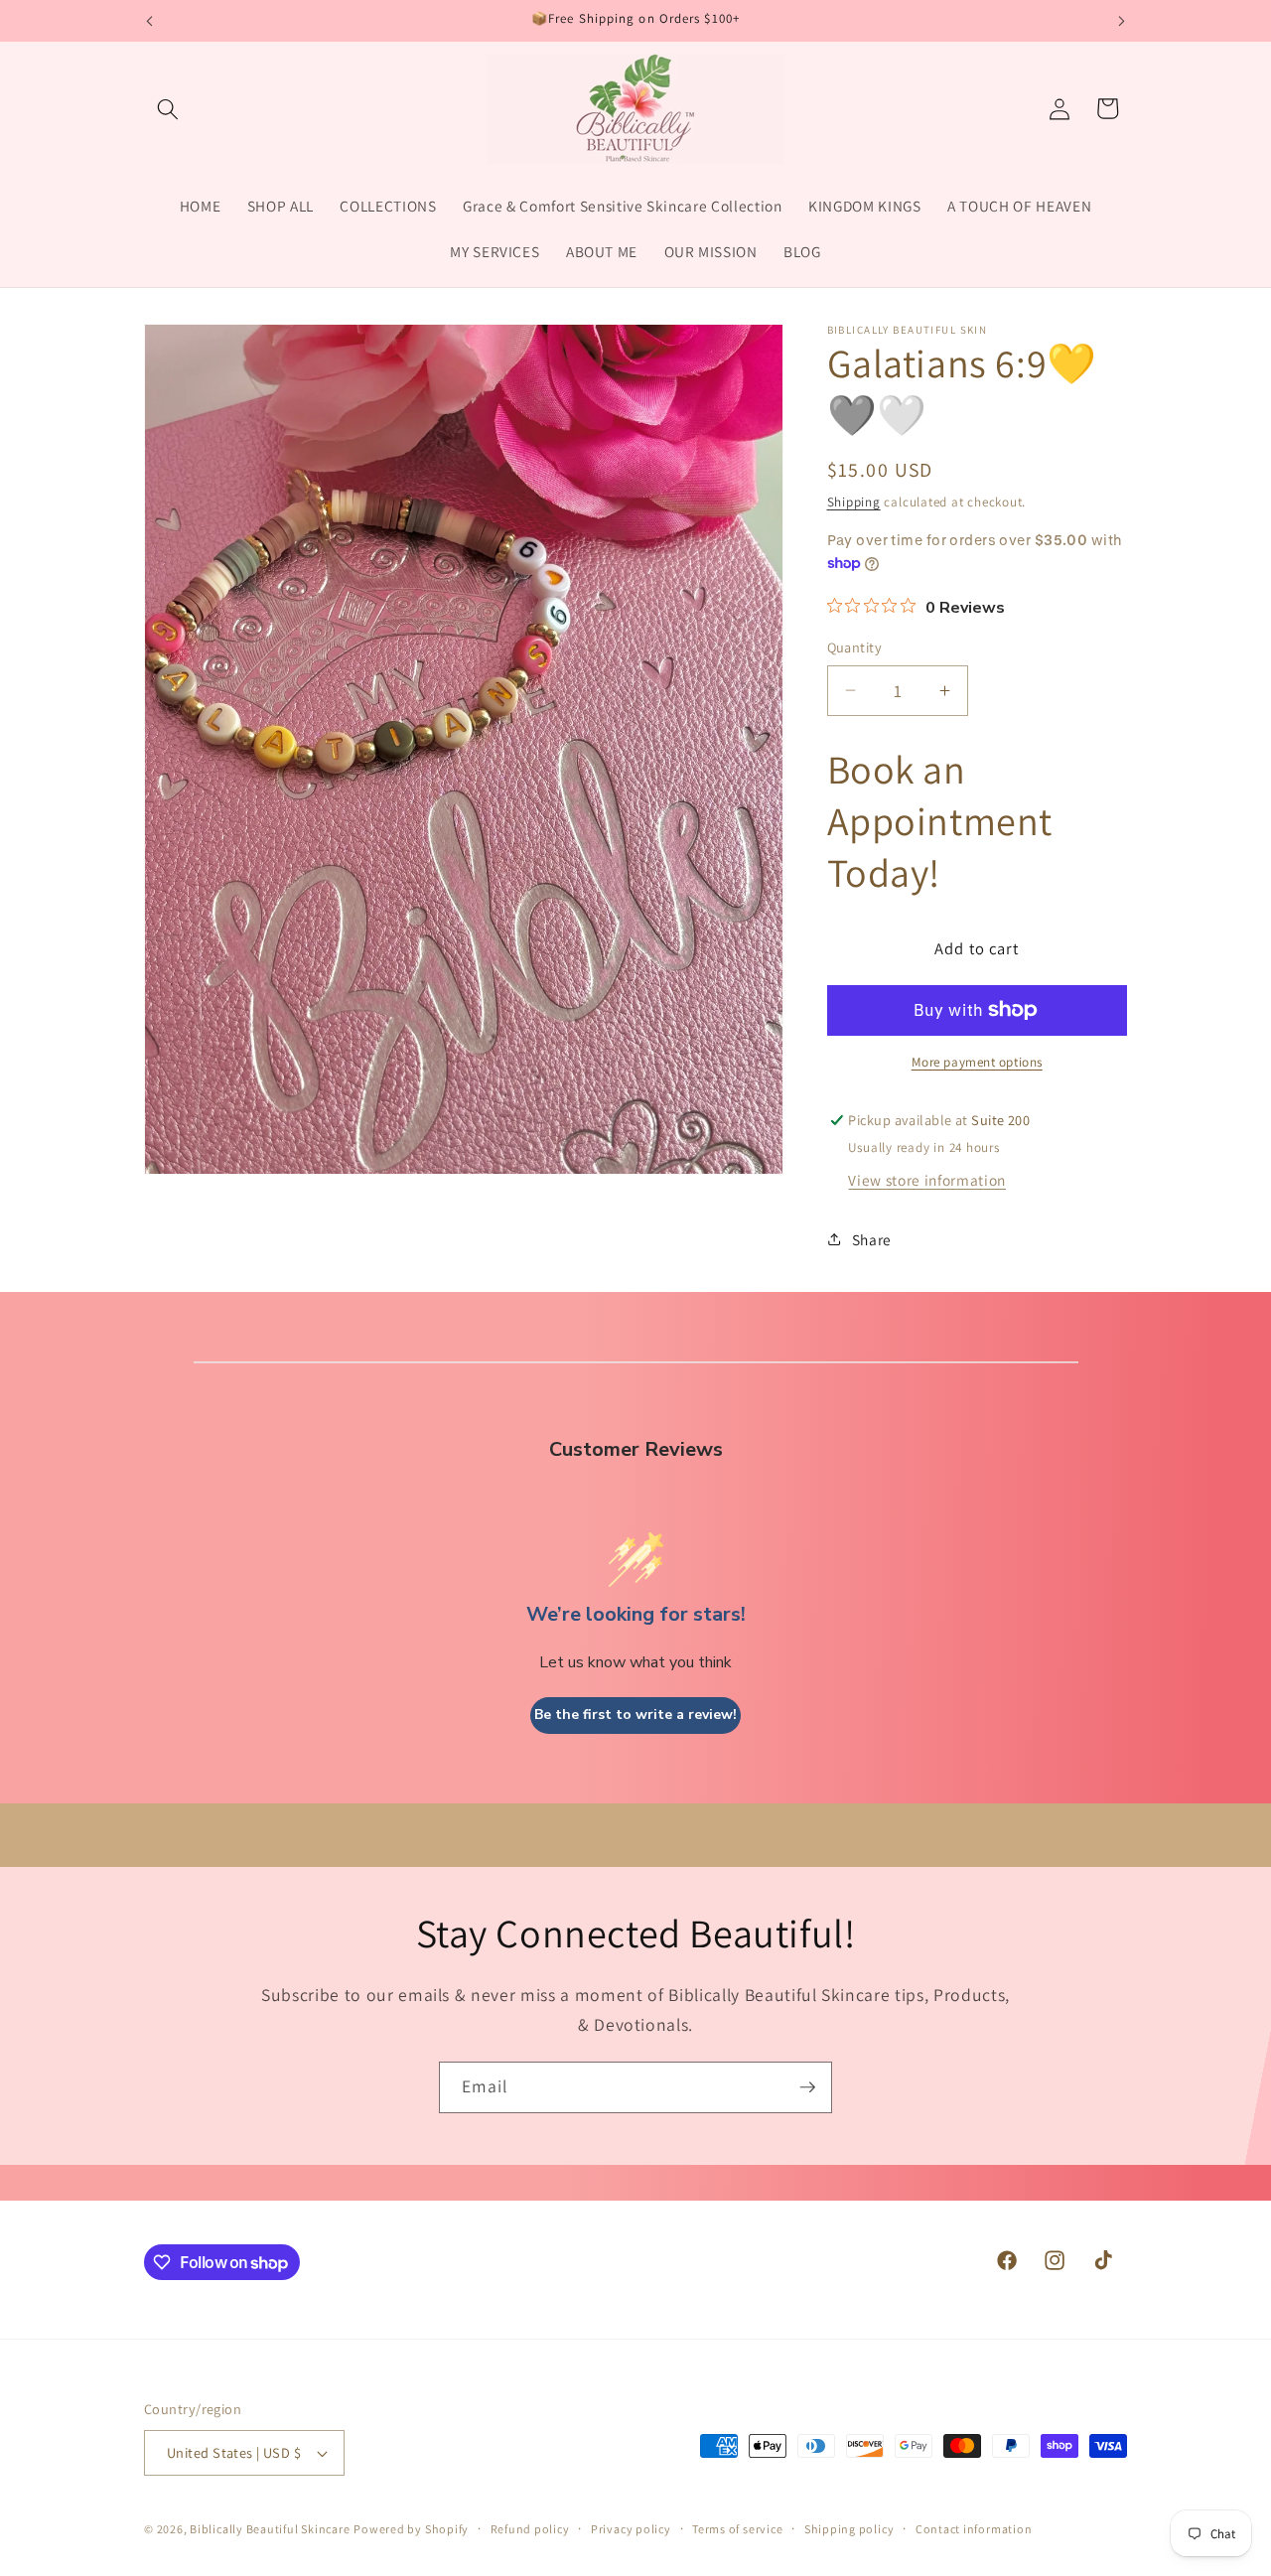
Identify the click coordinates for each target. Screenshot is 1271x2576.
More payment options (977, 1062)
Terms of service (737, 2529)
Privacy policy (631, 2529)
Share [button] (872, 1239)
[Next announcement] (1122, 21)
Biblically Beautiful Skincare (270, 2529)
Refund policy (530, 2529)
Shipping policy (849, 2529)
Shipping (854, 502)
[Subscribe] (807, 2087)
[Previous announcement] (150, 21)
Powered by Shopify (411, 2529)
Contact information (974, 2529)
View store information (927, 1180)
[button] (168, 108)
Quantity (855, 647)
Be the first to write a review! (635, 1715)
